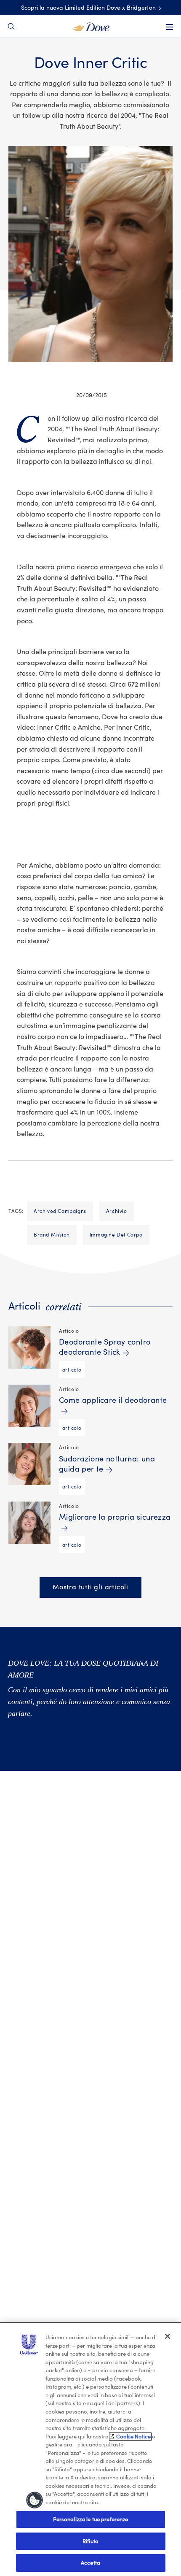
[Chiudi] (168, 2336)
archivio (117, 1211)
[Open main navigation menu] (170, 27)
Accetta (90, 2563)
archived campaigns (60, 1211)
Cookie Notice (133, 2437)
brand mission (52, 1235)
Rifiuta (90, 2541)
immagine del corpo (116, 1235)
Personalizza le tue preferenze (91, 2519)
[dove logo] (91, 26)
